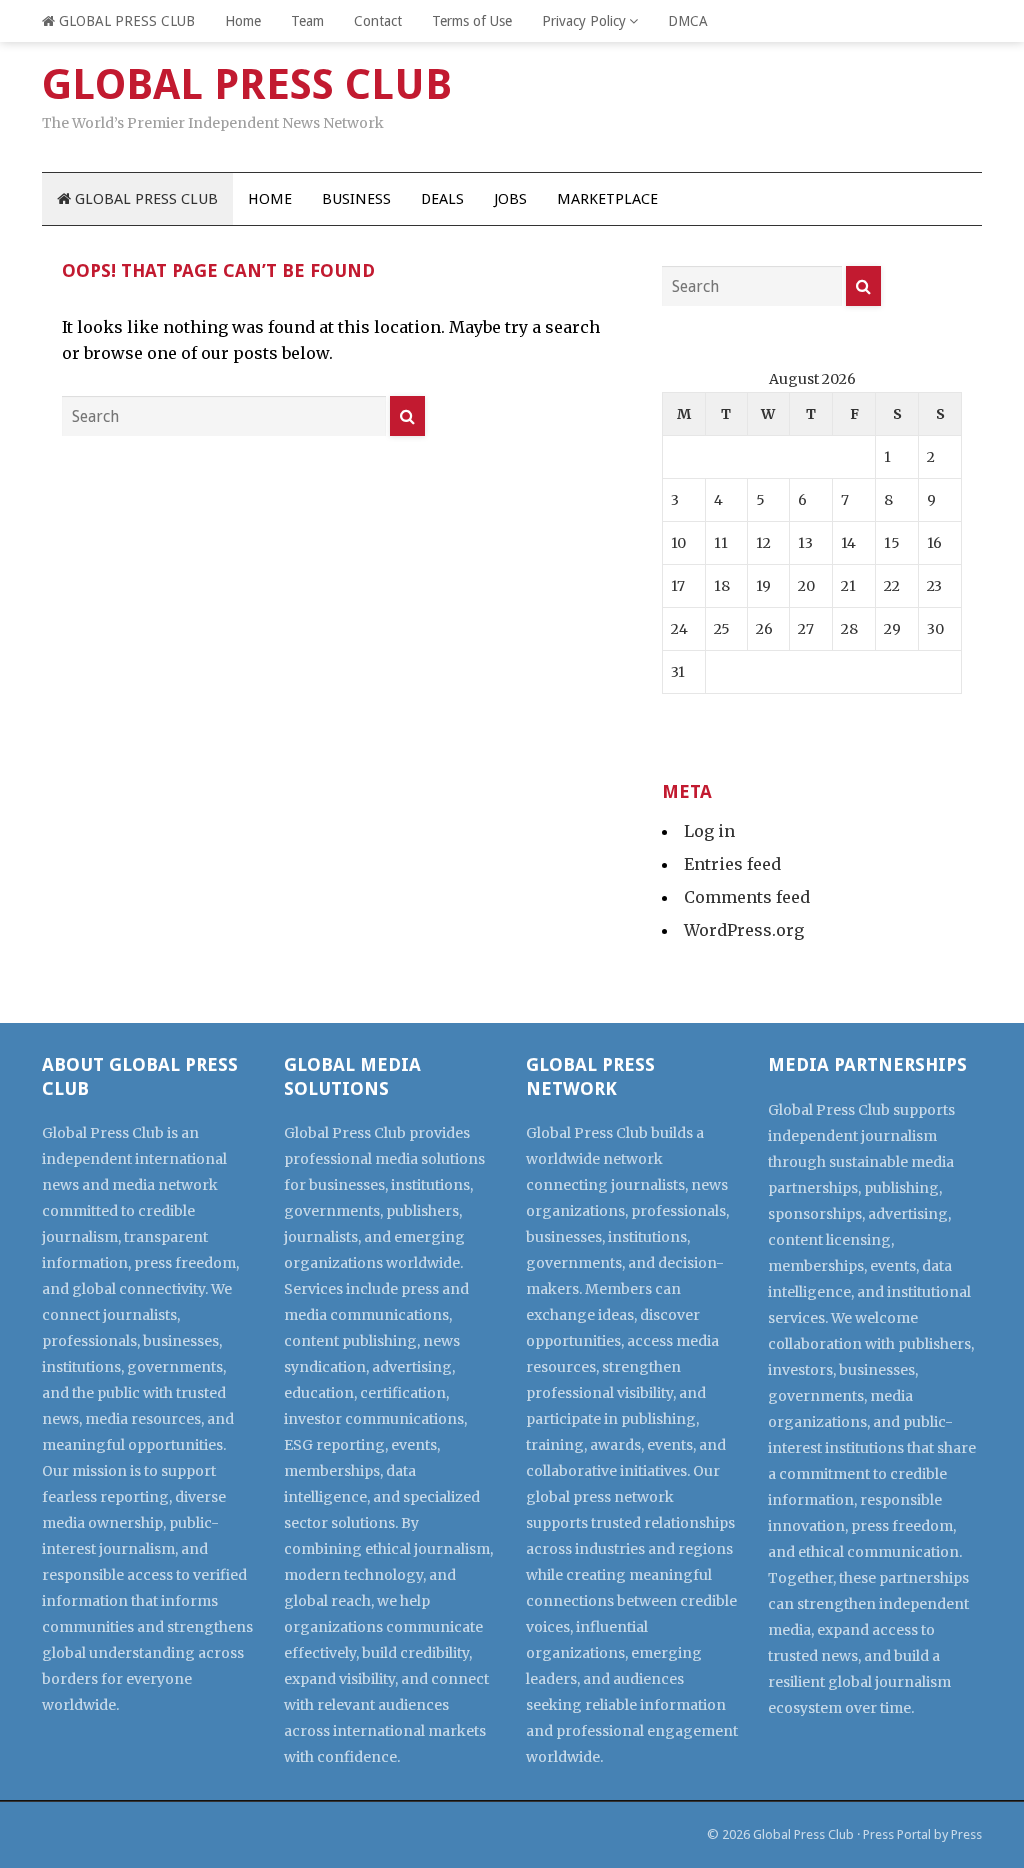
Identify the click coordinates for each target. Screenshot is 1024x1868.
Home (243, 21)
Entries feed (732, 864)
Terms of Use (472, 21)
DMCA (688, 21)
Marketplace (607, 199)
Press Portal (897, 1834)
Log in (709, 831)
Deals (442, 199)
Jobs (510, 199)
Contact (378, 21)
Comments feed (747, 897)
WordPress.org (744, 930)
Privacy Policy (584, 21)
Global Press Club (803, 1834)
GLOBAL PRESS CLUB (125, 21)
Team (307, 21)
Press (966, 1834)
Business (356, 199)
